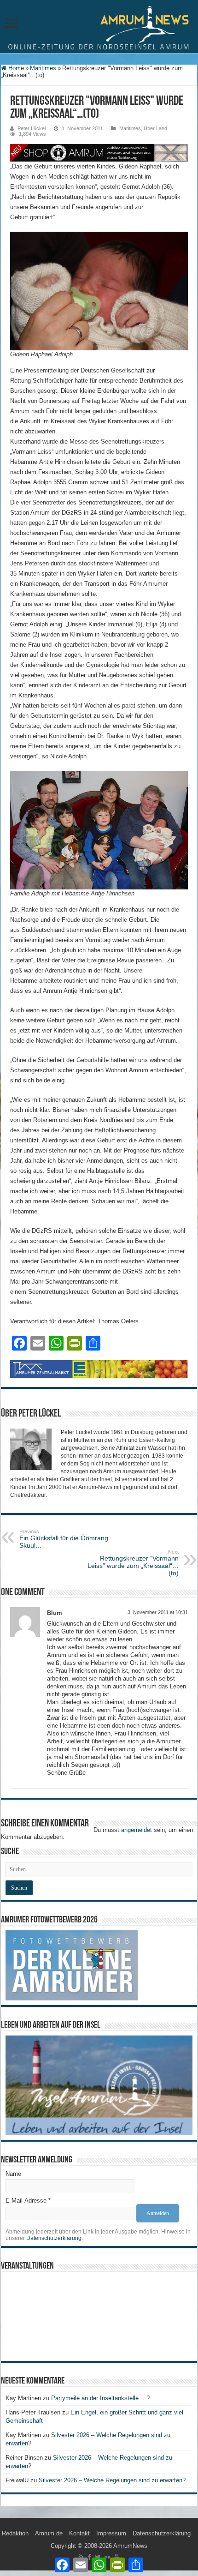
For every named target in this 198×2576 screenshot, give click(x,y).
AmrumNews (130, 2546)
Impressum (111, 2533)
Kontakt (79, 2533)
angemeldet (137, 1830)
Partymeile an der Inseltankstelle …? (100, 2398)
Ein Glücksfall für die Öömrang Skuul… (64, 1539)
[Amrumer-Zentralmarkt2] (99, 1369)
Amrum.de (49, 2533)
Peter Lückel (32, 128)
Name (13, 2174)
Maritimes (43, 68)
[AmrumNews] (99, 27)
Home (15, 68)
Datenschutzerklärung (54, 2238)
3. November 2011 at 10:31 (158, 1612)
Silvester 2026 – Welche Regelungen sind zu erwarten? (113, 2480)
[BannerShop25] (99, 152)
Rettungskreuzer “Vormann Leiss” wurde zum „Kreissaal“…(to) (133, 1563)
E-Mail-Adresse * (28, 2201)
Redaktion (15, 2533)
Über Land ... (158, 128)
